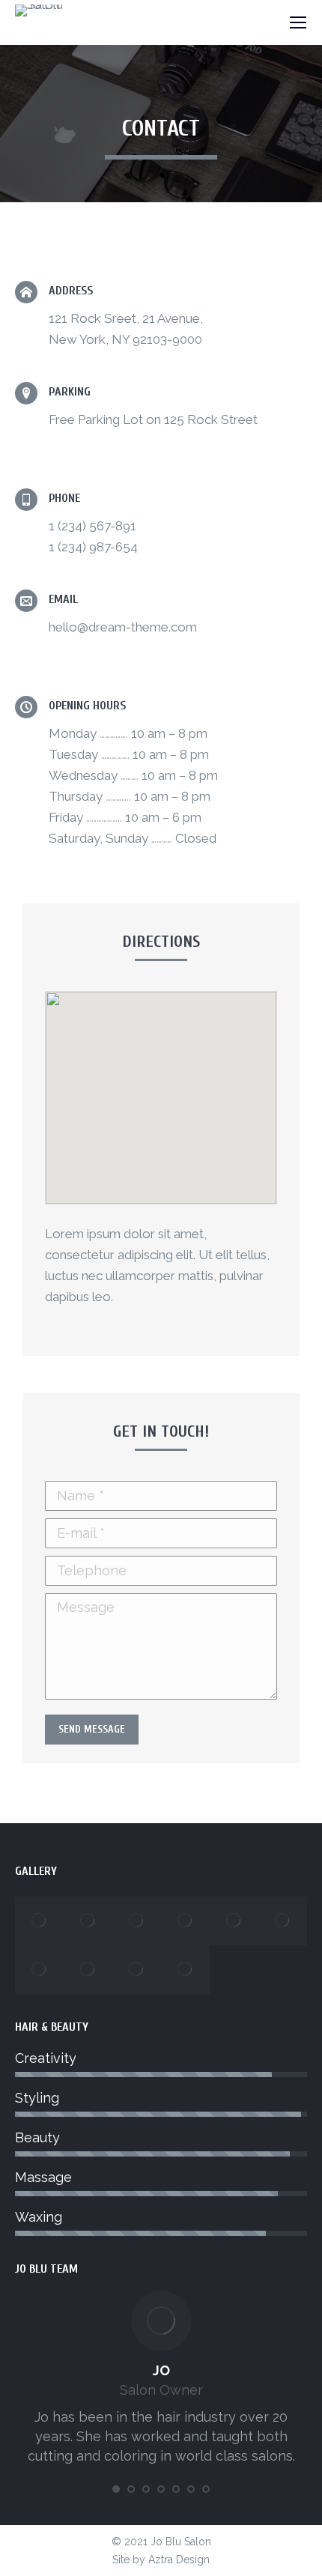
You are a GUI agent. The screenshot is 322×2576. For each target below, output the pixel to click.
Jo (161, 2370)
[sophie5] (39, 1921)
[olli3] (39, 1970)
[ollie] (283, 1921)
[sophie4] (88, 1921)
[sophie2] (185, 1921)
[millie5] (137, 1970)
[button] (161, 1088)
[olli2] (88, 1970)
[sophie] (234, 1921)
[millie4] (185, 1970)
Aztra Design (179, 2560)
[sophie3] (137, 1921)
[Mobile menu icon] (298, 22)
